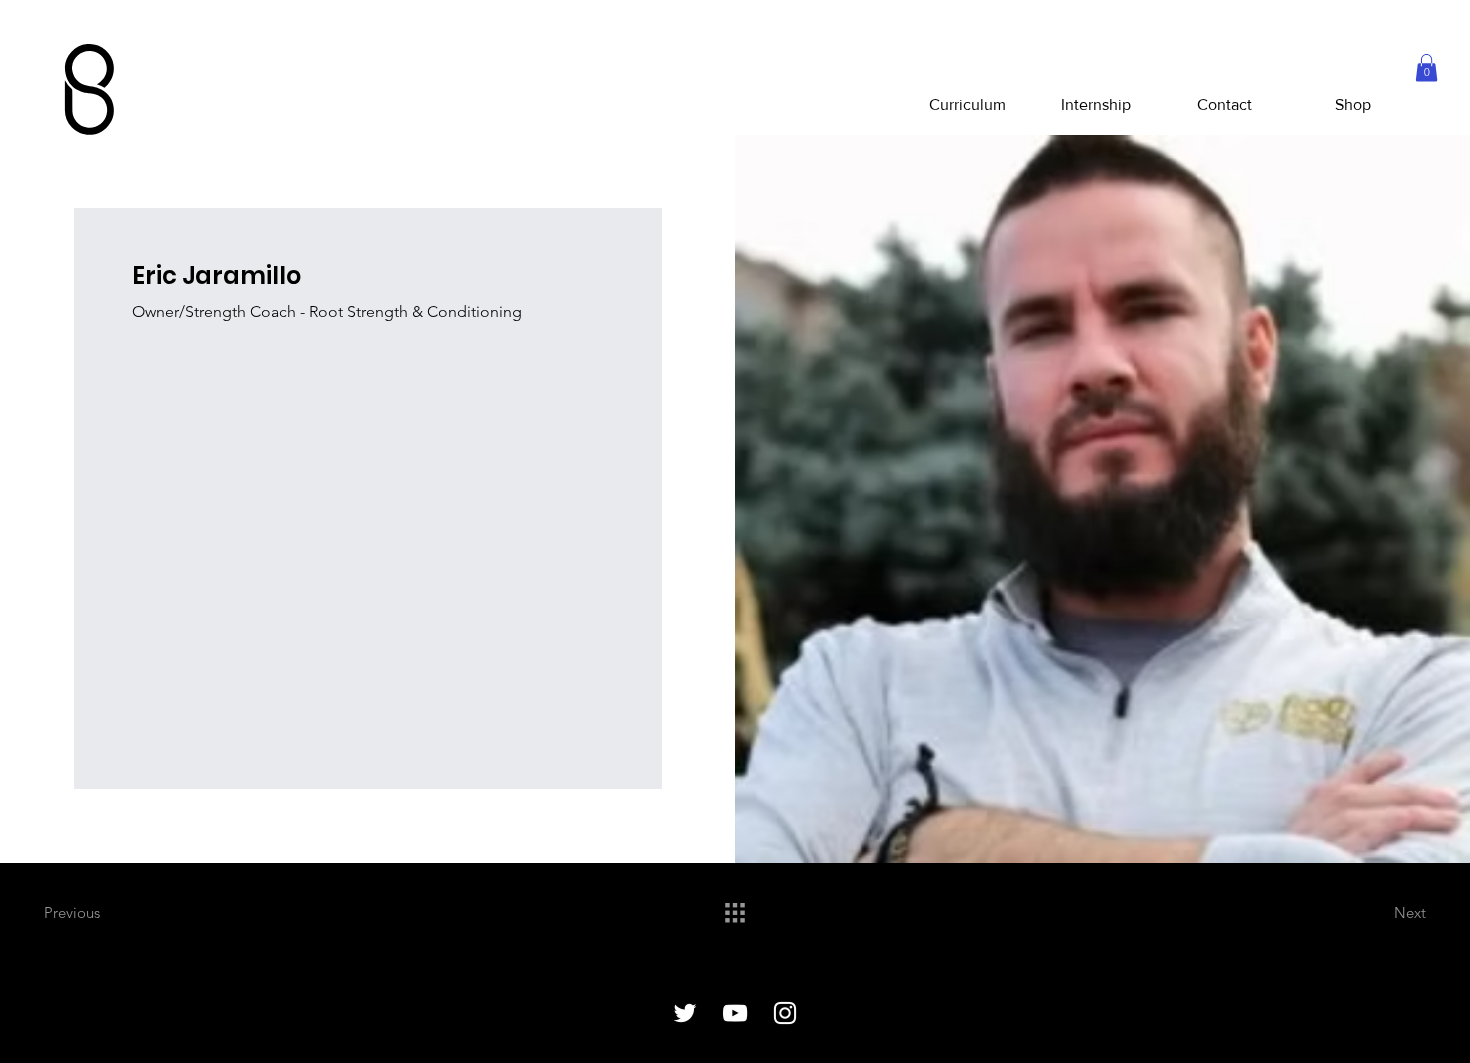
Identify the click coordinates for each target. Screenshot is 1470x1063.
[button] (1426, 67)
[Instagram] (785, 1013)
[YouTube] (735, 1013)
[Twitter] (685, 1013)
